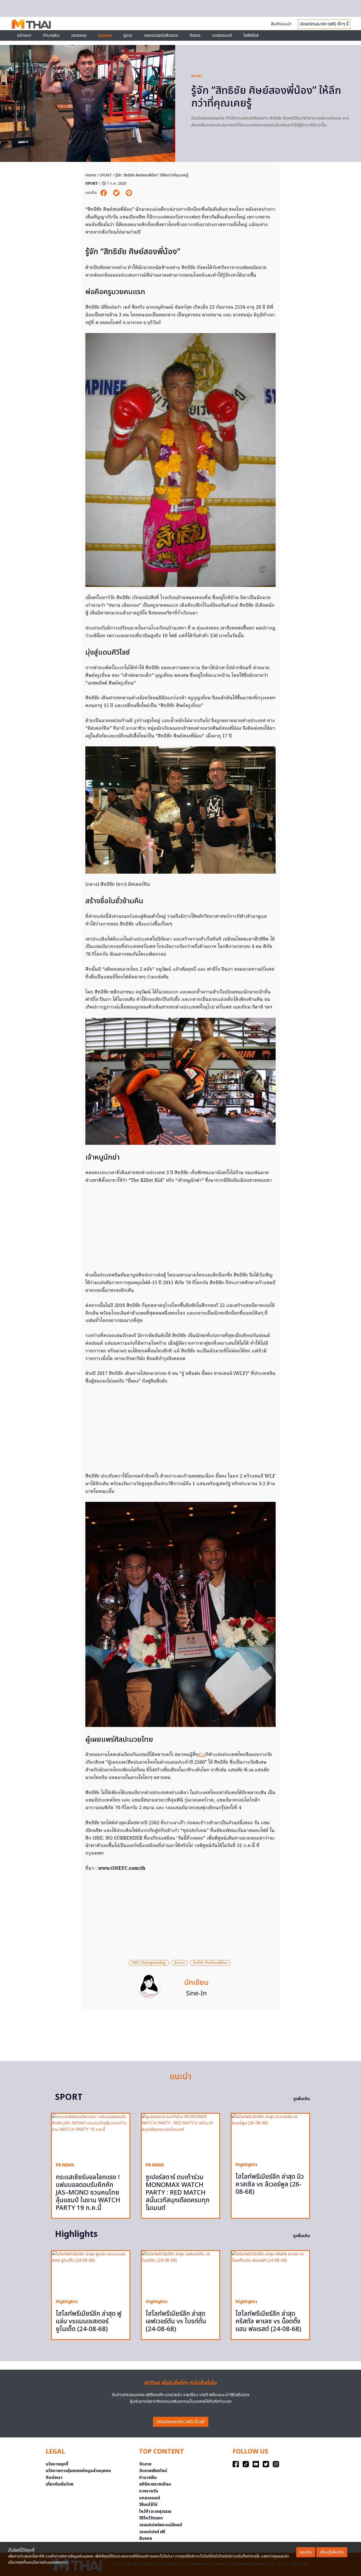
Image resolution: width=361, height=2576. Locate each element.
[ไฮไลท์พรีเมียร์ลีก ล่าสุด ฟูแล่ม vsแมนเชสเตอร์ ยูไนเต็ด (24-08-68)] (91, 2273)
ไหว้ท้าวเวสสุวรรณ (155, 2511)
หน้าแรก (24, 35)
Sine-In (196, 1994)
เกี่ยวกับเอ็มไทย (60, 2484)
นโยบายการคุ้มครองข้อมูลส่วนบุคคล (78, 2471)
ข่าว (202, 1755)
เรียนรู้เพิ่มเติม (332, 2552)
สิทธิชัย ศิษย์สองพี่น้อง (210, 1963)
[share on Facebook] (104, 193)
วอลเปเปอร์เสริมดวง (161, 35)
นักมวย (179, 1963)
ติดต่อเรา (54, 2478)
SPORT (197, 76)
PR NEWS (65, 2165)
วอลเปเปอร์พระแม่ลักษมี (161, 2525)
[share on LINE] (129, 193)
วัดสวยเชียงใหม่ (153, 2471)
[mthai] (31, 24)
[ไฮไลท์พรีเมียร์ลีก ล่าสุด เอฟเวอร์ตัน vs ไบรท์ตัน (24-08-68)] (181, 2273)
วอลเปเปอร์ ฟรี (152, 2532)
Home (91, 175)
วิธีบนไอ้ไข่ (148, 2505)
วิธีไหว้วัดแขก (151, 2518)
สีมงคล (145, 2538)
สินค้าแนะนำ (281, 24)
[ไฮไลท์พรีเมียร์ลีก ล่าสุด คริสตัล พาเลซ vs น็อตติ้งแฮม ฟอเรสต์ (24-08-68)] (270, 2273)
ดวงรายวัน (149, 2491)
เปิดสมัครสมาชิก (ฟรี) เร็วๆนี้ (181, 2422)
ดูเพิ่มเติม (302, 2099)
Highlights (246, 2165)
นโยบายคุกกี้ (57, 2464)
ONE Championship (149, 1963)
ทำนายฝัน (51, 35)
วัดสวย (195, 35)
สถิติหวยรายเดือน (155, 2484)
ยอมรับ (306, 2552)
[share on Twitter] (117, 193)
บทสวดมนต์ (222, 35)
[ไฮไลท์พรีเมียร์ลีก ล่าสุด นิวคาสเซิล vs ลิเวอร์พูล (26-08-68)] (270, 2135)
